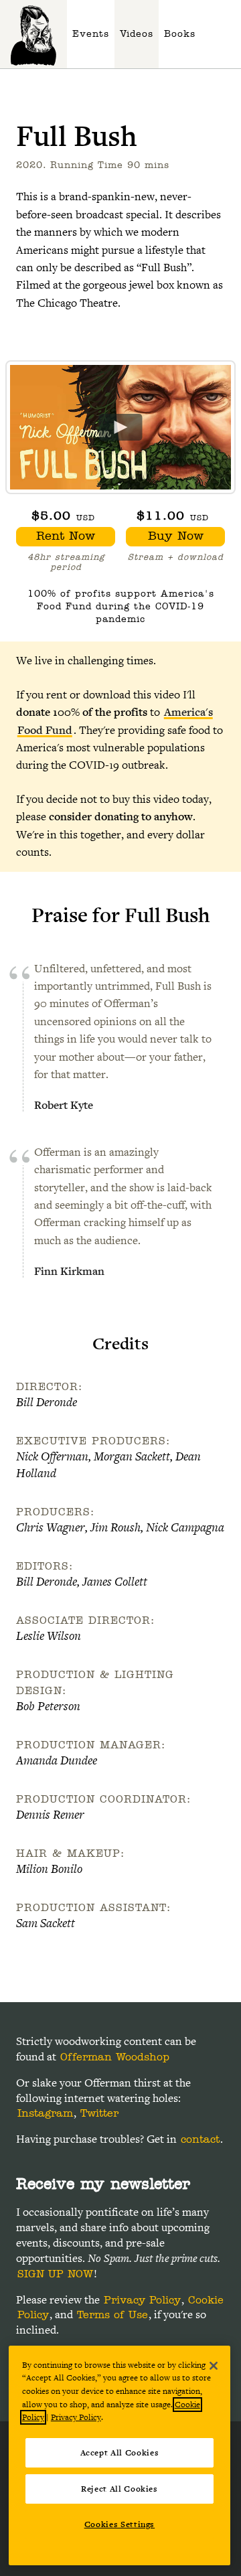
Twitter (99, 2113)
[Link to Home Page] (33, 34)
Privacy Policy (142, 2300)
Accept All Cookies (120, 2453)
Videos (137, 34)
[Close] (214, 2366)
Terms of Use (112, 2315)
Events (91, 34)
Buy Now (176, 536)
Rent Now (66, 536)
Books (180, 34)
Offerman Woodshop (115, 2057)
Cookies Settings (120, 2524)
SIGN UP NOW (55, 2274)
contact (200, 2139)
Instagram (45, 2113)
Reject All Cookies (119, 2489)
